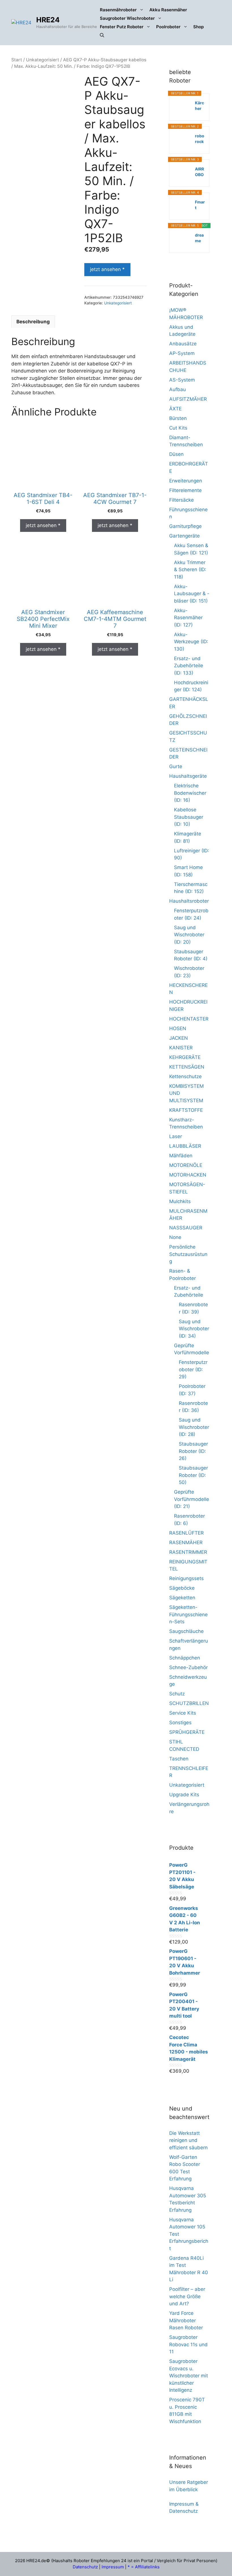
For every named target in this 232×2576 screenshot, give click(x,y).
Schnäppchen (185, 1658)
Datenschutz (85, 2567)
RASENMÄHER (186, 1542)
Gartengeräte (184, 536)
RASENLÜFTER (186, 1533)
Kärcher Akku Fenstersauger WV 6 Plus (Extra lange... (200, 106)
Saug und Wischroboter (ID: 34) (194, 1329)
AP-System (182, 353)
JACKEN (179, 1038)
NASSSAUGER (186, 1228)
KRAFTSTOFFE (186, 1110)
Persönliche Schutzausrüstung (188, 1254)
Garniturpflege (185, 526)
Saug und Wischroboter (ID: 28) (194, 1427)
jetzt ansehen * (107, 269)
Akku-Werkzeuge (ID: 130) (191, 642)
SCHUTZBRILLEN (189, 1703)
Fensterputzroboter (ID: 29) (193, 1369)
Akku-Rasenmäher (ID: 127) (188, 618)
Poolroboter (168, 27)
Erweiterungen (186, 481)
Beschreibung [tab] (33, 322)
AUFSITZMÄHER (188, 399)
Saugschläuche (186, 1631)
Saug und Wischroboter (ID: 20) (189, 935)
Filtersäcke (181, 500)
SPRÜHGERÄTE (187, 1732)
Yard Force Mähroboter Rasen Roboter (186, 2320)
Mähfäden (181, 1156)
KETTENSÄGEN (187, 1067)
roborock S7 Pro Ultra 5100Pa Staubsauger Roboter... (200, 139)
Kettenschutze (185, 1076)
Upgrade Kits (184, 1795)
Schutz (177, 1694)
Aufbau (178, 389)
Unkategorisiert (43, 60)
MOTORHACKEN (188, 1175)
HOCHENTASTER (189, 1019)
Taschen (179, 1759)
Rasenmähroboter (118, 10)
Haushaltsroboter (189, 901)
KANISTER (181, 1048)
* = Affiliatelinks (144, 2567)
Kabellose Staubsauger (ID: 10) (189, 817)
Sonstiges (180, 1723)
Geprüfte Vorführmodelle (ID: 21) (192, 1499)
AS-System (182, 380)
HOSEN (178, 1028)
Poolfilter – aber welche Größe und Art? (187, 2296)
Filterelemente (185, 490)
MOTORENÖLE (186, 1165)
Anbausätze (183, 344)
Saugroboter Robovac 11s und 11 (188, 2344)
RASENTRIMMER (188, 1552)
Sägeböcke (182, 1588)
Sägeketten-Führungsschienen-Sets (188, 1614)
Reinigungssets (186, 1578)
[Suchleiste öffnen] (102, 35)
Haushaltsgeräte (188, 776)
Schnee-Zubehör (188, 1667)
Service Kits (183, 1713)
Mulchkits (180, 1201)
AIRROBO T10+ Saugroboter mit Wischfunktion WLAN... (200, 172)
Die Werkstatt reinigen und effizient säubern (188, 2140)
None (175, 1237)
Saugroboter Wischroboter (127, 18)
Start (17, 60)
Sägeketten (182, 1598)
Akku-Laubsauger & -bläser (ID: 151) (192, 594)
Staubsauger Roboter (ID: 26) (193, 1451)
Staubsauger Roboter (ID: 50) (193, 1475)
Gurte (176, 766)
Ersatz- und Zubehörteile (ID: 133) (189, 666)
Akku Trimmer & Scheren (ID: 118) (190, 570)
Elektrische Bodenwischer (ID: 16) (190, 793)
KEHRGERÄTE (185, 1057)
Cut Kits (178, 428)
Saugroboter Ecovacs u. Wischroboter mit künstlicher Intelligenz (189, 2376)
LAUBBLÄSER (185, 1146)
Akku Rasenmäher (168, 10)
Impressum (113, 2567)
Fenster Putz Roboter (122, 27)
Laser (176, 1136)
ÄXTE (175, 409)
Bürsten (178, 418)
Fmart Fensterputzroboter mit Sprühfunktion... (200, 205)
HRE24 (48, 20)
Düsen (176, 454)
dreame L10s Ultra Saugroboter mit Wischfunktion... (200, 238)
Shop (198, 27)
